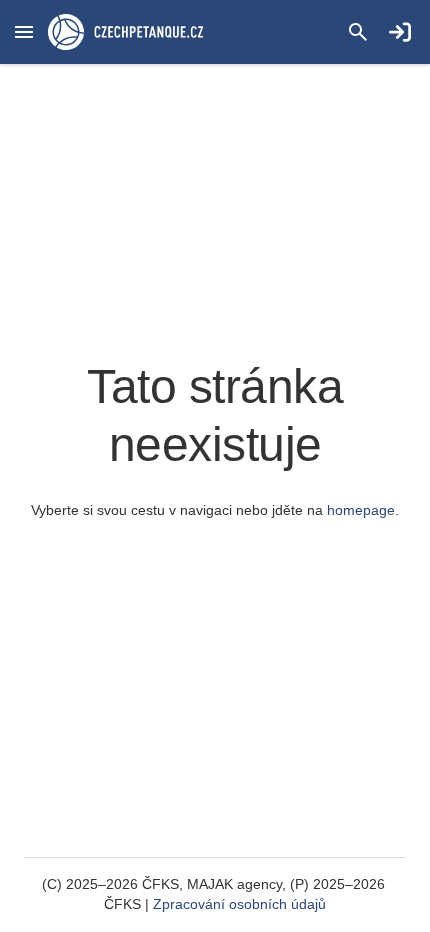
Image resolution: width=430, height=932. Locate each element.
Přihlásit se (400, 32)
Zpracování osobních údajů (239, 904)
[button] (24, 32)
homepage (361, 510)
